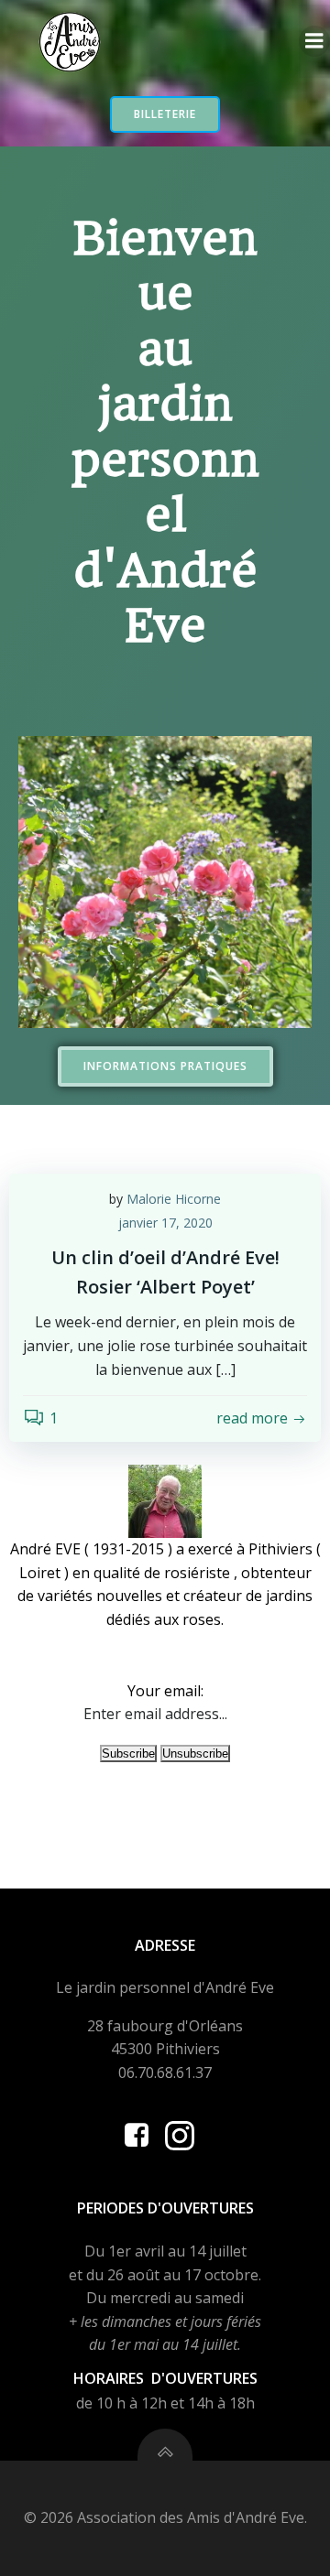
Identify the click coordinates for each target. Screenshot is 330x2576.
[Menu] (314, 41)
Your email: (165, 1691)
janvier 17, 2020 (165, 1223)
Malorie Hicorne (174, 1199)
